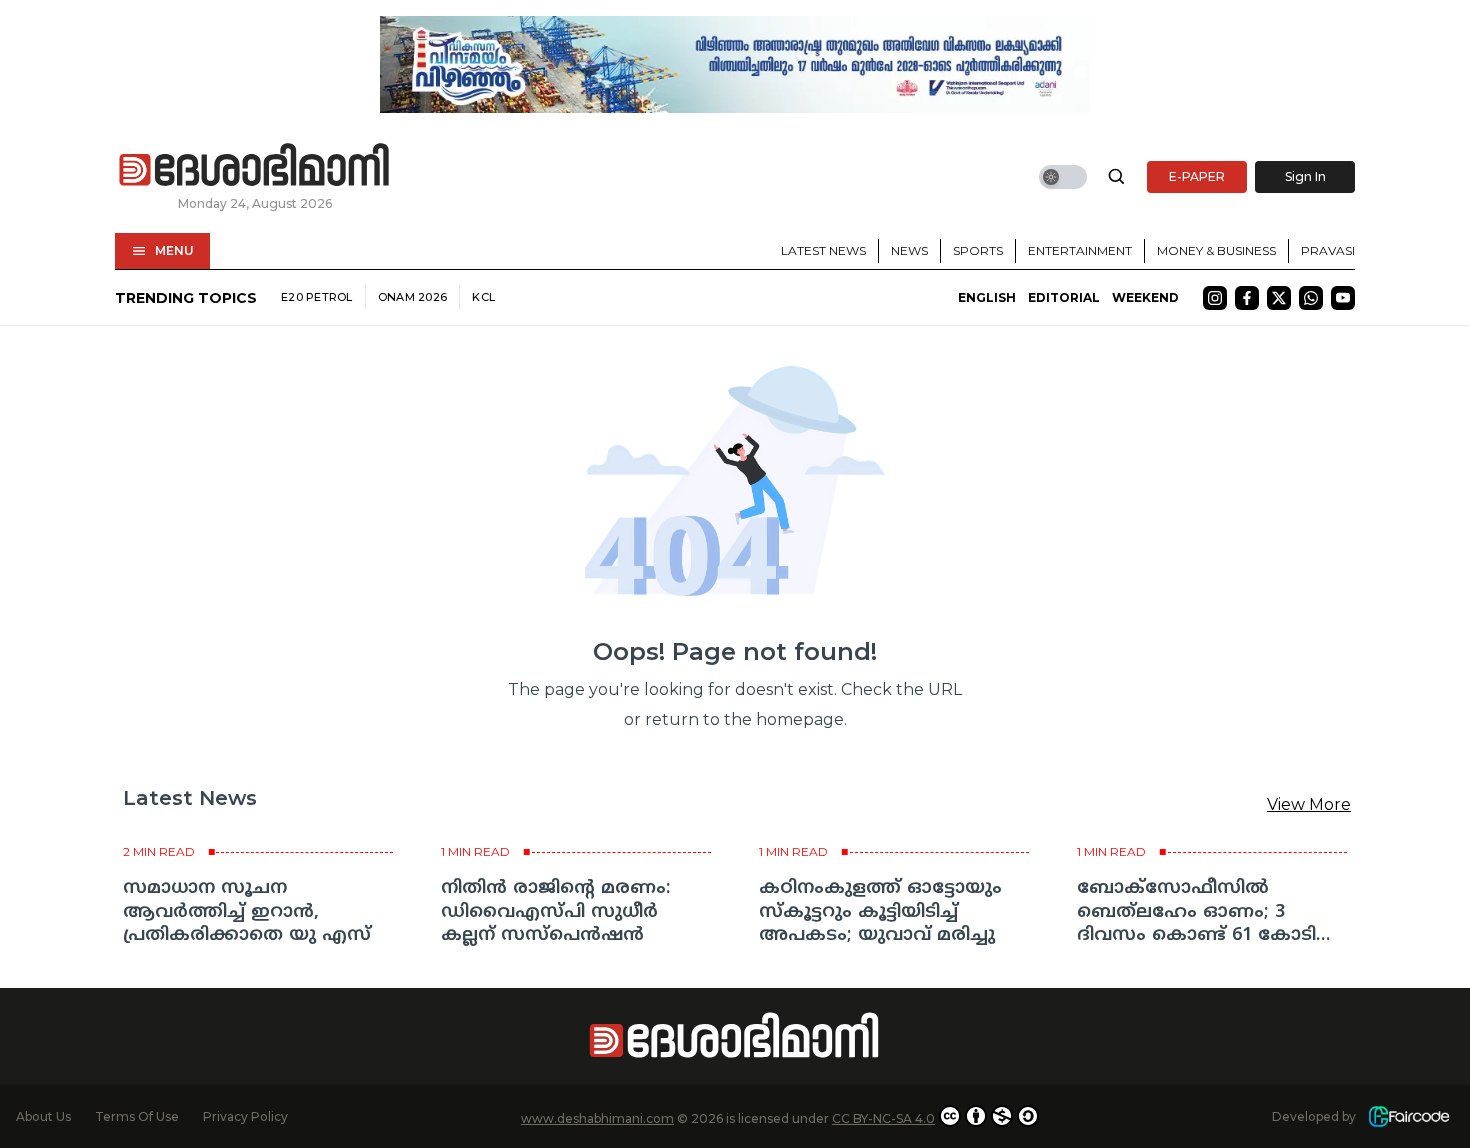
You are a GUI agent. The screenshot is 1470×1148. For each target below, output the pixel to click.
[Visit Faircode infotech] (1409, 1116)
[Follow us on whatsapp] (1311, 298)
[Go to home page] (255, 166)
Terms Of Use (137, 1116)
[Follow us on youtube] (1343, 298)
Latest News (823, 250)
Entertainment (1080, 250)
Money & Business (1216, 250)
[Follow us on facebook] (1247, 298)
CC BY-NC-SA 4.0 (883, 1118)
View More (1309, 804)
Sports (978, 250)
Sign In (1305, 176)
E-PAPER (1197, 176)
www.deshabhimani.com (597, 1118)
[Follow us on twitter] (1279, 298)
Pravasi (1328, 250)
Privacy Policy (245, 1116)
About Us (43, 1116)
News (909, 250)
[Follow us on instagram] (1215, 298)
